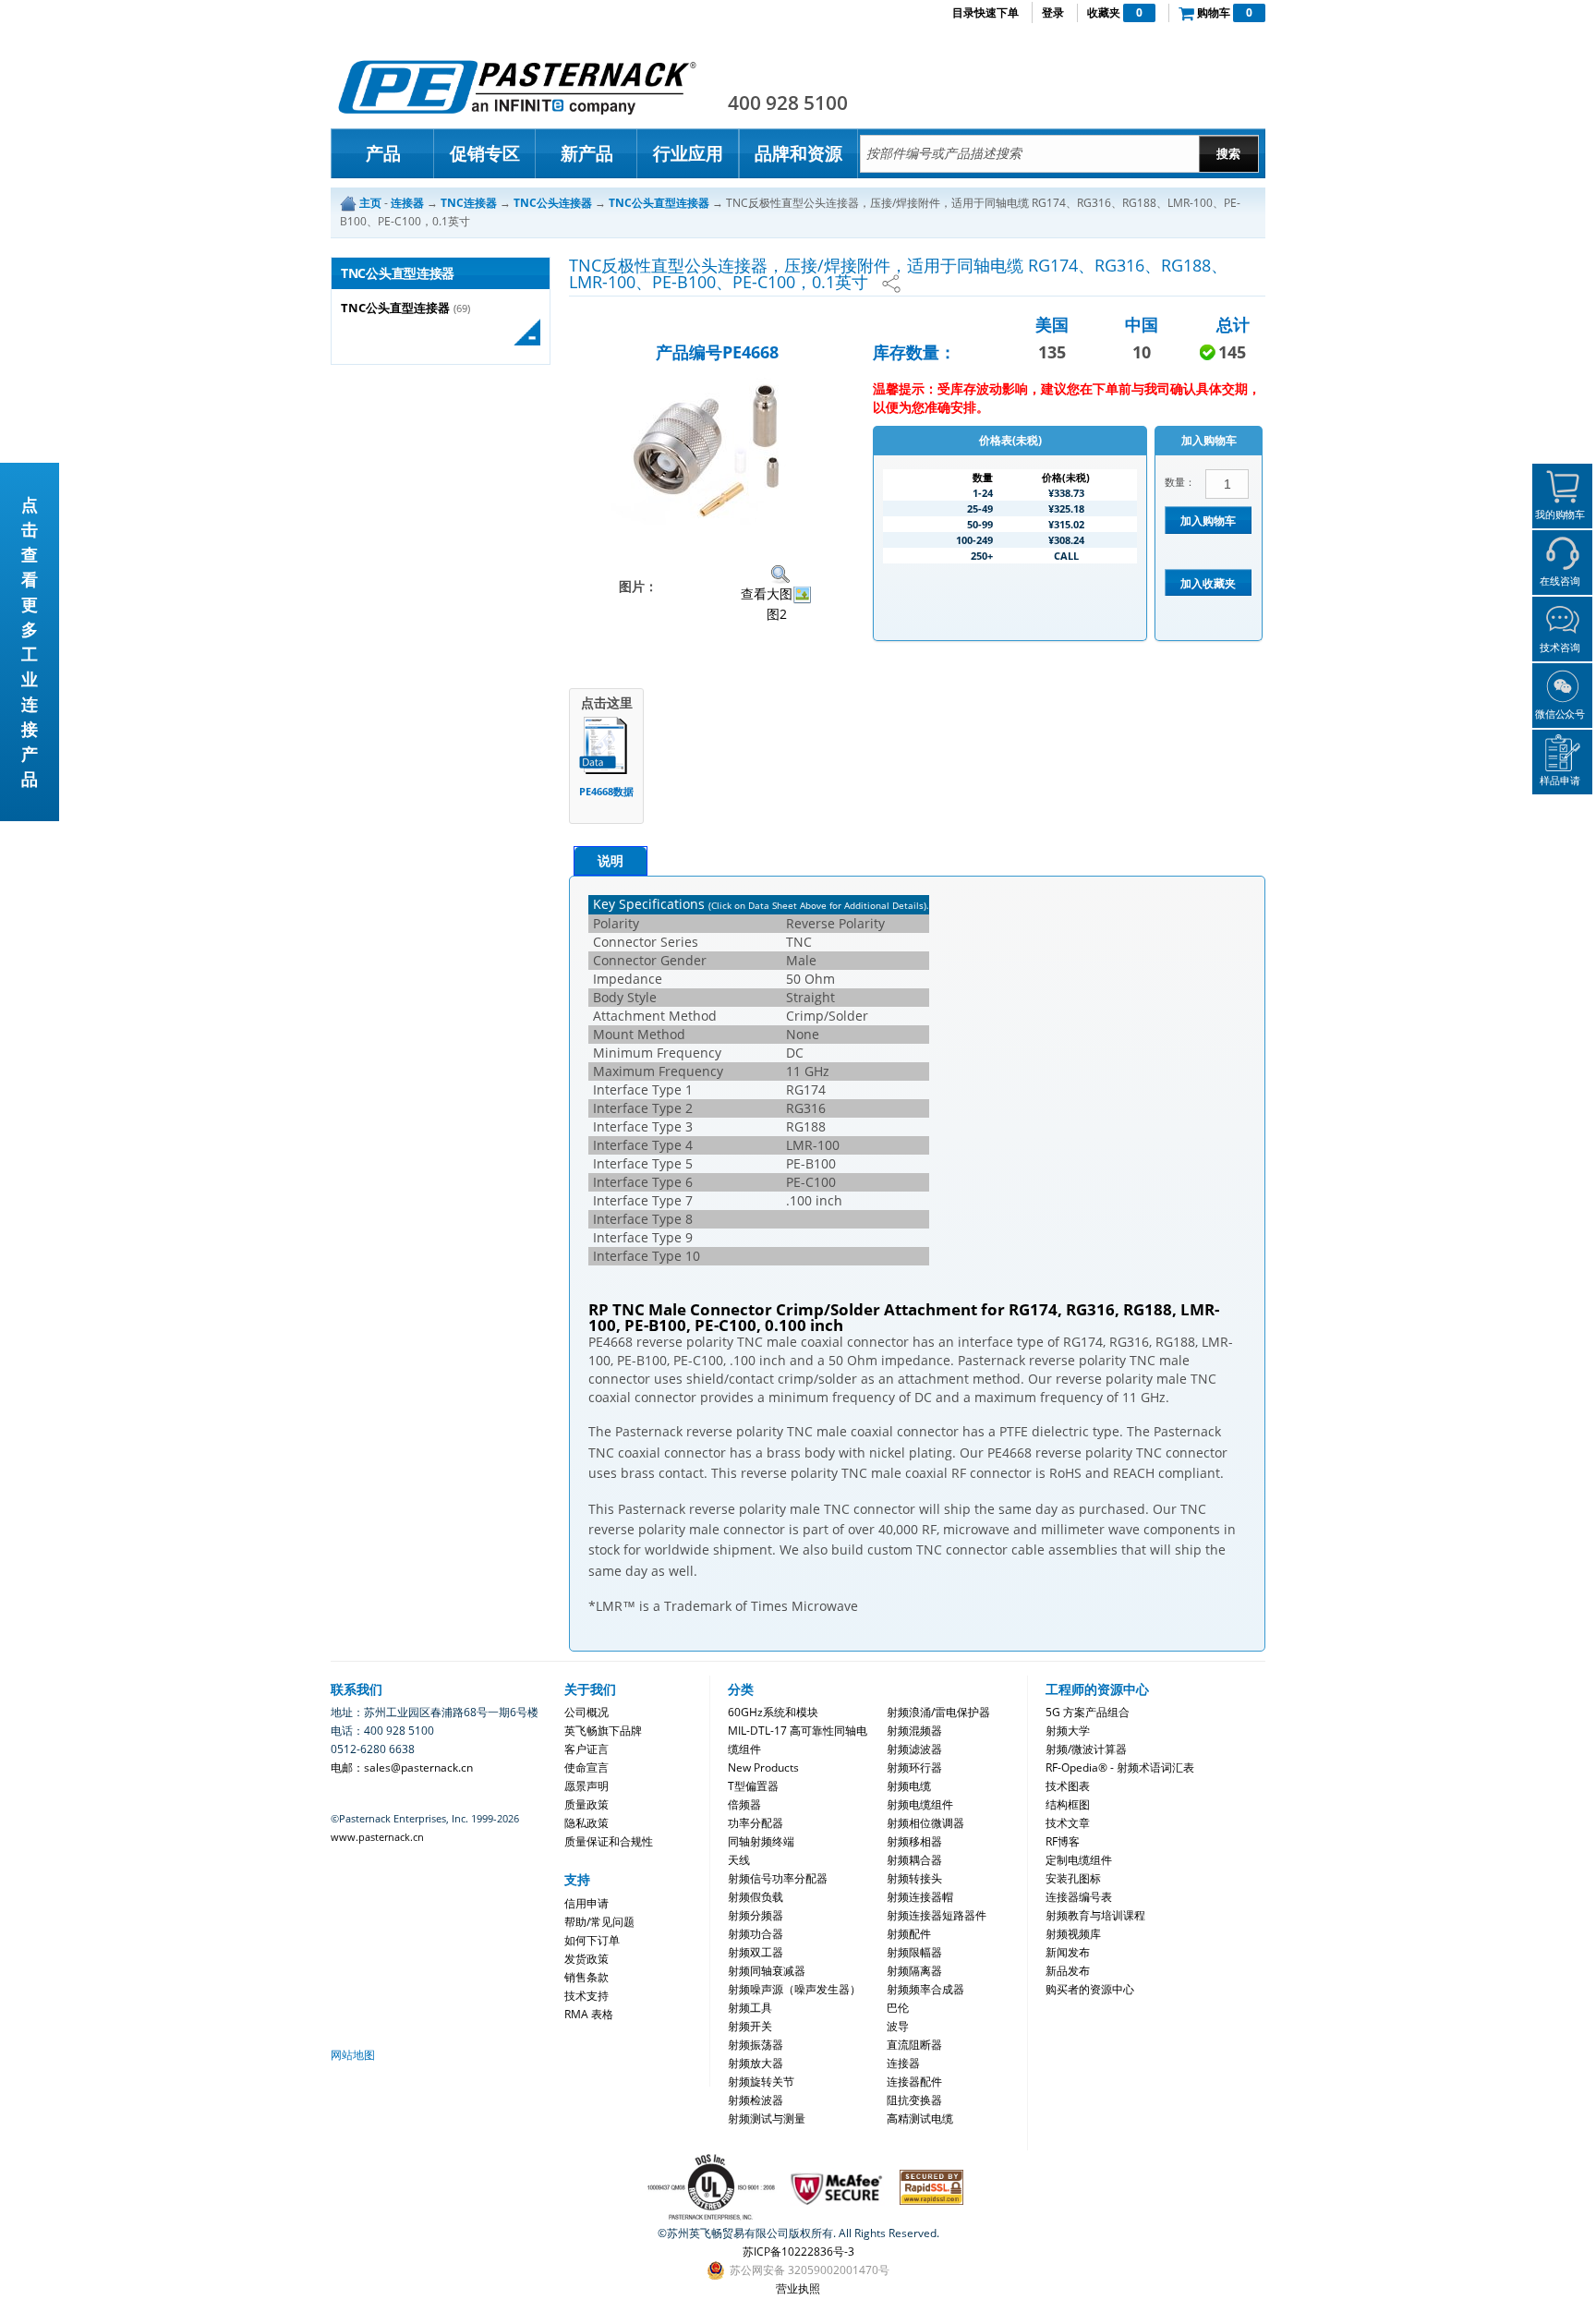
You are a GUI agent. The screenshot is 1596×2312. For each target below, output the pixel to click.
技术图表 (1068, 1786)
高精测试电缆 (920, 2118)
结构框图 (1068, 1804)
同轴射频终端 (761, 1841)
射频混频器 (914, 1731)
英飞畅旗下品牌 (603, 1731)
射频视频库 (1073, 1934)
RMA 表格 (589, 2014)
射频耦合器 (914, 1860)
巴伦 (898, 2008)
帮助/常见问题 (599, 1922)
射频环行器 (914, 1767)
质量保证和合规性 (609, 1841)
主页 (370, 203)
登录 (1053, 12)
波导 (898, 2026)
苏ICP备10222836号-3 (798, 2251)
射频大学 (1068, 1731)
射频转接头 (914, 1878)
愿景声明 (586, 1786)
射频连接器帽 (920, 1897)
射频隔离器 (914, 1971)
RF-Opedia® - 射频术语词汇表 (1120, 1767)
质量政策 (586, 1804)
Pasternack (517, 87)
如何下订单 (592, 1940)
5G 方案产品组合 (1088, 1712)
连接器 (903, 2063)
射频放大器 (756, 2063)
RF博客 (1063, 1841)
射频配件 (909, 1934)
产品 (383, 153)
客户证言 (586, 1749)
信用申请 (586, 1903)
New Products (763, 1767)
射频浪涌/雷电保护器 (938, 1712)
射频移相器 (914, 1841)
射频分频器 (756, 1915)
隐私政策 (586, 1823)
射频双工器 (756, 1952)
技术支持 (586, 1996)
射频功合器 (756, 1934)
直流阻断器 (914, 2045)
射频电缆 (909, 1786)
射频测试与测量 (767, 2118)
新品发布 (1068, 1971)
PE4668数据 (606, 791)
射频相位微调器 (925, 1823)
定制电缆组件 (1079, 1860)
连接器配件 (914, 2082)
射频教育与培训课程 (1095, 1915)
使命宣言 (586, 1767)
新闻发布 (1068, 1952)
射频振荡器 (756, 2045)
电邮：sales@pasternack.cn (402, 1767)
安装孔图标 (1073, 1878)
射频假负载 (756, 1897)
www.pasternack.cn (377, 1837)
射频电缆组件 (920, 1804)
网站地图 (353, 2055)
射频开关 (750, 2026)
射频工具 (750, 2008)
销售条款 (586, 1977)
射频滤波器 (914, 1749)
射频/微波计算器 (1086, 1749)
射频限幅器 (914, 1952)
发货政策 (586, 1959)
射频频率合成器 (925, 1989)
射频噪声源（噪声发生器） (794, 1989)
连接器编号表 (1079, 1897)
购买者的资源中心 (1090, 1989)
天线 (739, 1860)
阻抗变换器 (914, 2100)
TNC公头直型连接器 (395, 308)
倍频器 (744, 1804)
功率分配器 (756, 1823)
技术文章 (1068, 1823)
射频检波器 (756, 2100)
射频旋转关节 (761, 2082)
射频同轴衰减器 (767, 1971)
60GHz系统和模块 (773, 1712)
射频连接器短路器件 (937, 1915)
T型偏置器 (753, 1786)
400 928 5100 (788, 103)
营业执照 (798, 2288)
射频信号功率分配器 (778, 1878)
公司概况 (586, 1712)
